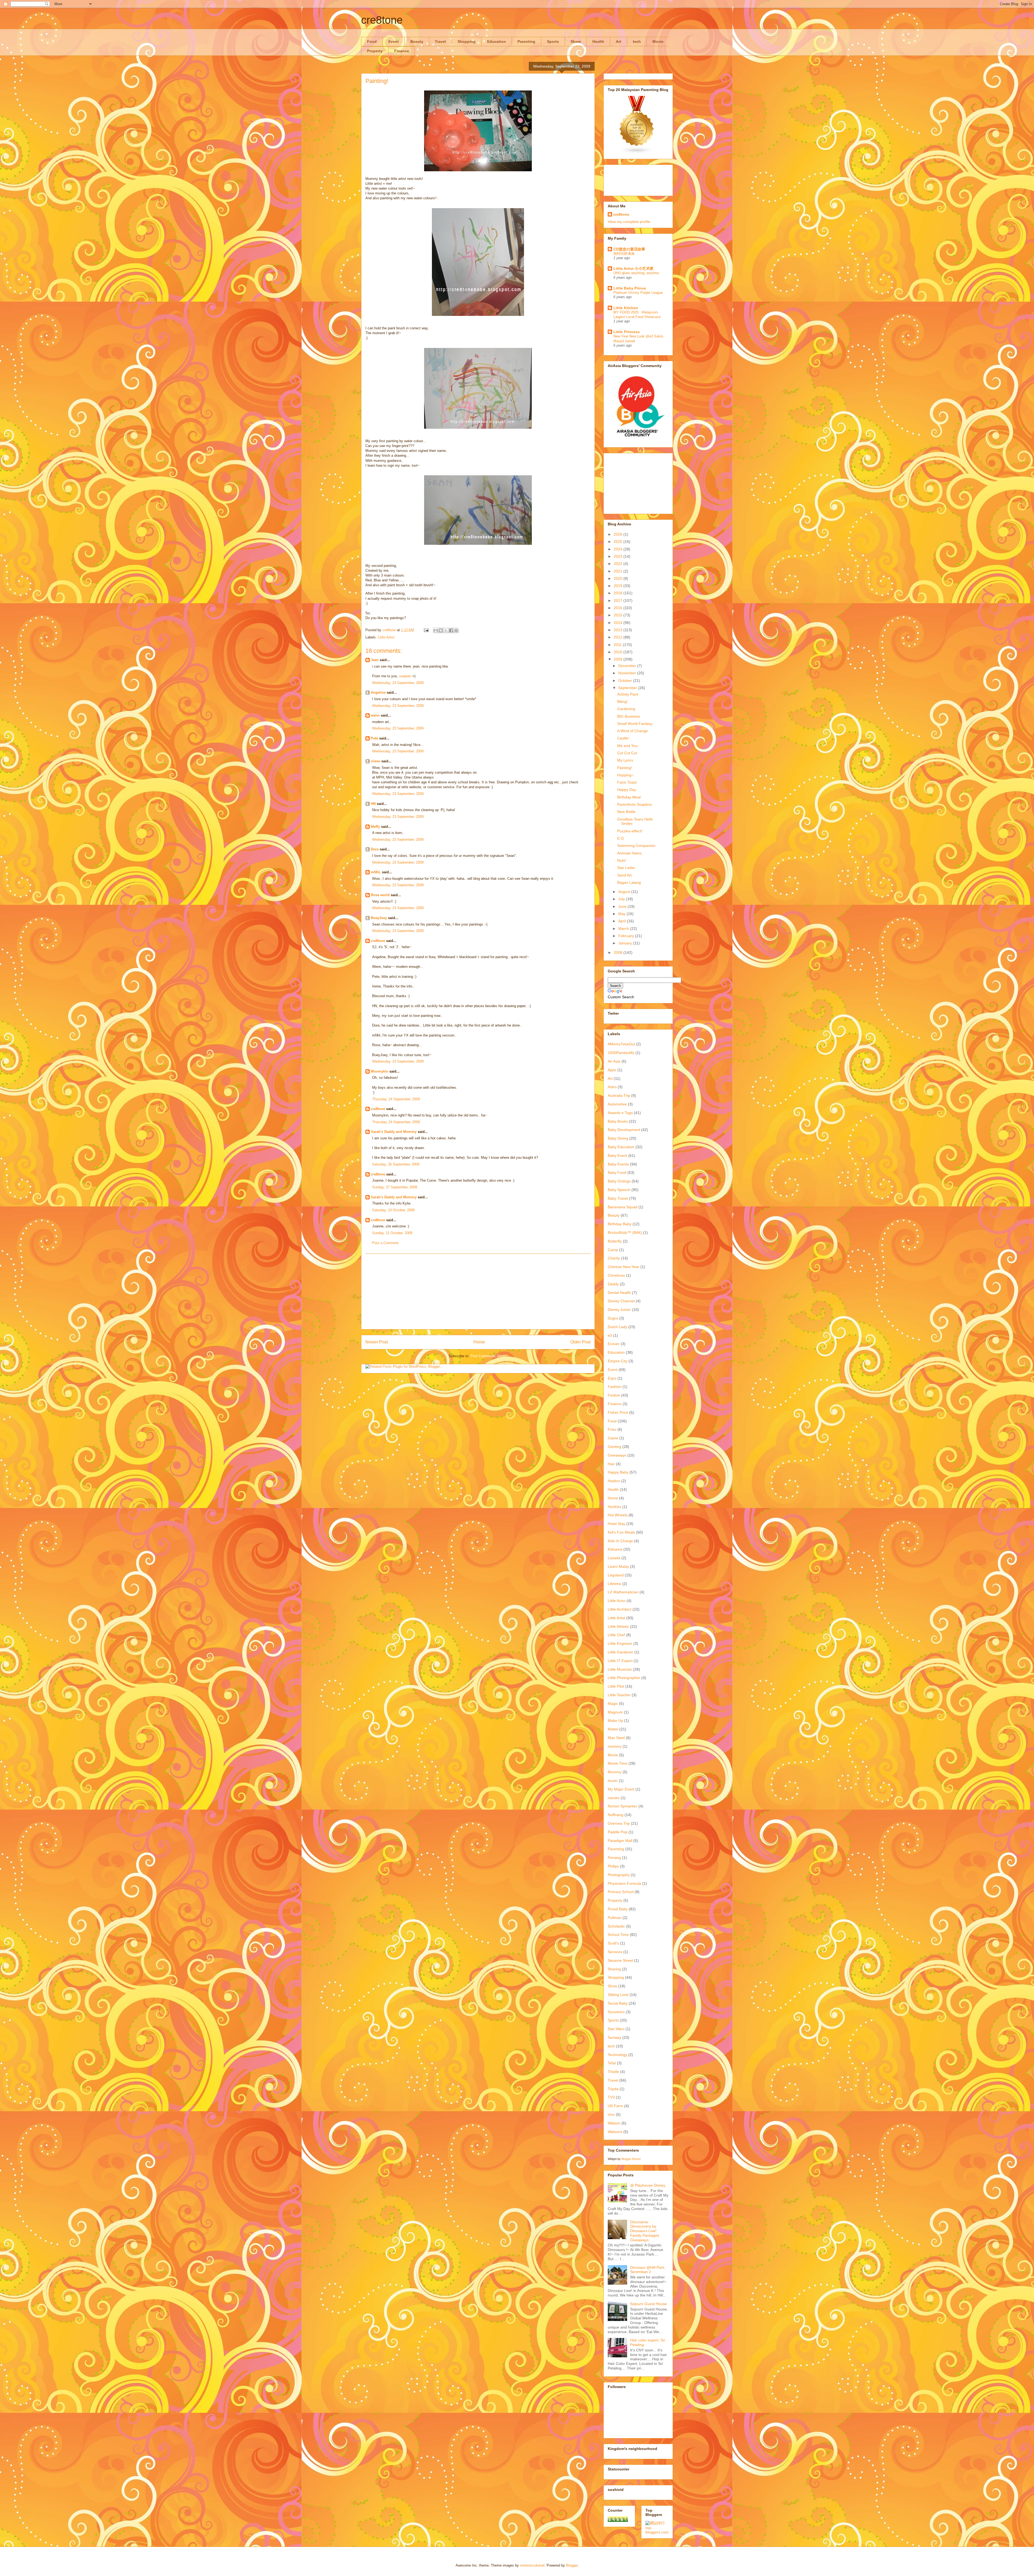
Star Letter (626, 868)
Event (394, 41)
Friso (612, 1429)
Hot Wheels (618, 1515)
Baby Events (618, 1164)
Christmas (616, 1275)
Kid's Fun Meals (621, 1532)
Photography (619, 1875)
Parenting (526, 41)
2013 (619, 630)
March (624, 929)
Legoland (616, 1575)
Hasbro (614, 1481)
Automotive (617, 1104)
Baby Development (624, 1130)
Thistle (613, 2072)
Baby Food (617, 1172)
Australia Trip (619, 1095)
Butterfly (615, 1241)
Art (619, 41)
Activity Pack (628, 694)
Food (372, 41)
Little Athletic (618, 1626)
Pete (374, 738)
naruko (614, 1798)
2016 (619, 608)
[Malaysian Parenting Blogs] (637, 153)
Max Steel (616, 1738)
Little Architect (620, 1609)
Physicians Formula (624, 1883)
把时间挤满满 (624, 254)
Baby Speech (619, 1190)
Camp (613, 1250)
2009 (619, 659)
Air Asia (614, 1061)
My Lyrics (625, 760)
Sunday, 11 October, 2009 (392, 1233)
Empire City (618, 1361)
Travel (440, 41)
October (626, 680)
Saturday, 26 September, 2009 (396, 1164)
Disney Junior (619, 1310)
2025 (619, 542)
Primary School (621, 1892)
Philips (613, 1866)
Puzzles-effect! (630, 831)
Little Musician (620, 1669)
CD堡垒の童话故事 (629, 249)
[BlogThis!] (441, 630)
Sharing (614, 1969)
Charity (614, 1258)
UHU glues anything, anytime (636, 273)
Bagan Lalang (629, 882)
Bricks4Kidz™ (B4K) (625, 1233)
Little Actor (617, 1601)
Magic (613, 1704)
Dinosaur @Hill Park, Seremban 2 (648, 2270)
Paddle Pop (618, 1832)
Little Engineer (620, 1643)
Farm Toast (627, 782)
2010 (619, 652)
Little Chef (616, 1635)
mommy (615, 1746)
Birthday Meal (629, 797)
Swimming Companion (636, 846)
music (613, 1781)
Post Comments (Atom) (489, 1356)
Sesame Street (620, 1960)
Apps (612, 1070)
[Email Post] (426, 630)
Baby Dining (618, 1138)
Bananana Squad (623, 1207)
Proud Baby (618, 1909)
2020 (619, 578)
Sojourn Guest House (648, 2304)
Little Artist (386, 637)
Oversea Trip (619, 1823)
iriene (375, 761)
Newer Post (377, 1342)
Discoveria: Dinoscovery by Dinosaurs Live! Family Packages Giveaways (645, 2231)
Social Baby (618, 2003)
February (627, 936)
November (628, 673)
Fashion (615, 1387)
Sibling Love (618, 1995)
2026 (619, 534)
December (628, 666)
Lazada (614, 1558)
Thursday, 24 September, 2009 (396, 1099)
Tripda (613, 2089)
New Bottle (626, 812)
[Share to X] (446, 630)
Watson (614, 2123)
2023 (619, 556)
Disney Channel (621, 1301)
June (623, 906)
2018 (619, 593)
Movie (658, 41)
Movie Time (618, 1763)
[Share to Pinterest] (456, 630)
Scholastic (616, 1926)
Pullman (615, 1918)
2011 (618, 645)
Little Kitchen (626, 308)
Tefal (612, 2063)
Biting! (622, 701)
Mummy (615, 1772)
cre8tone (382, 20)
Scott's (613, 1943)
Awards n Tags (620, 1113)
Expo (612, 1378)
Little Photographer (624, 1678)
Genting (614, 1447)
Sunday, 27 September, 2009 (395, 1187)
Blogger (572, 2565)
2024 (619, 549)
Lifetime (614, 1584)
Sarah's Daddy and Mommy (394, 1132)
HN (373, 804)
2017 (619, 601)
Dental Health (619, 1293)
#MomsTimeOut (621, 1044)
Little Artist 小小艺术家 (633, 268)
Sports (553, 41)
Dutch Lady (617, 1327)
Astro (612, 1087)
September (628, 688)
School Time (618, 1935)
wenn (375, 715)
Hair (611, 1464)
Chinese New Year (623, 1267)
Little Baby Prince (630, 288)
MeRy (375, 827)
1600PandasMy (621, 1053)
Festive (614, 1395)
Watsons (615, 2132)
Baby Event (617, 1156)
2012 (619, 637)
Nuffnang (616, 1815)
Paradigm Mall (620, 1841)
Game (613, 1438)
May (622, 914)
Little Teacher (619, 1695)
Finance (402, 51)
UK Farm (615, 2106)
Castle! (623, 738)
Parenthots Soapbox (635, 804)
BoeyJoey (379, 918)
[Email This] (436, 630)
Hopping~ (625, 775)
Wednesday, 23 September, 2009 (398, 683)
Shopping (467, 41)
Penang (614, 1858)
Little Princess (627, 332)
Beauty (417, 41)
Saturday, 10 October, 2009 (393, 1210)
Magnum (615, 1712)
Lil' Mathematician (623, 1592)
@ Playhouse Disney (648, 2185)
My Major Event (621, 1789)
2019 (619, 586)
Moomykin (380, 1071)
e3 (610, 1335)
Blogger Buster (631, 2159)
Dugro (613, 1318)
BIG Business (629, 716)
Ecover (614, 1344)
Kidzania (615, 1549)
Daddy (613, 1284)
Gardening (626, 709)
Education (497, 41)
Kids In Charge (620, 1541)
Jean (375, 660)
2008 (619, 952)
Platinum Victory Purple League (638, 293)
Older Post (580, 1342)
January (626, 943)
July (622, 899)
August (625, 892)
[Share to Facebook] (451, 630)
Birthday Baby (620, 1224)
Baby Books (618, 1121)
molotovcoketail (532, 2565)
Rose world (380, 895)
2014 (619, 623)
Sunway (614, 2037)
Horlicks (614, 1507)
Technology (617, 2055)
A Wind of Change (633, 731)
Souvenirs (616, 2012)
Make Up (615, 1720)
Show (576, 41)
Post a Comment (385, 1243)
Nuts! (622, 860)
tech (637, 41)
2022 (619, 564)
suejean (405, 676)
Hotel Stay (616, 1524)
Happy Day (627, 790)
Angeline (378, 692)
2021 (619, 571)
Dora (375, 849)
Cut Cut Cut (627, 753)
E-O (621, 838)
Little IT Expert (620, 1661)
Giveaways (617, 1455)
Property (375, 51)
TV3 (611, 2097)
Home (479, 1342)
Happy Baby (618, 1472)
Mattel (613, 1729)
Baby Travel (618, 1198)
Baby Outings (619, 1181)
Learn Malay (618, 1566)
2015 (619, 615)
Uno (611, 2114)
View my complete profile (629, 222)
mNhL (376, 872)
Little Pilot (616, 1686)
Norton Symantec (623, 1806)
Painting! (625, 768)
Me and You (627, 746)
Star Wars (616, 2029)
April (623, 921)
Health (598, 41)
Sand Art (624, 875)
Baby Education (621, 1147)
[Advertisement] (478, 1292)
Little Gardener (621, 1652)
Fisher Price (618, 1412)
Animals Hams (629, 853)
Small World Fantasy (635, 724)
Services (615, 1952)
